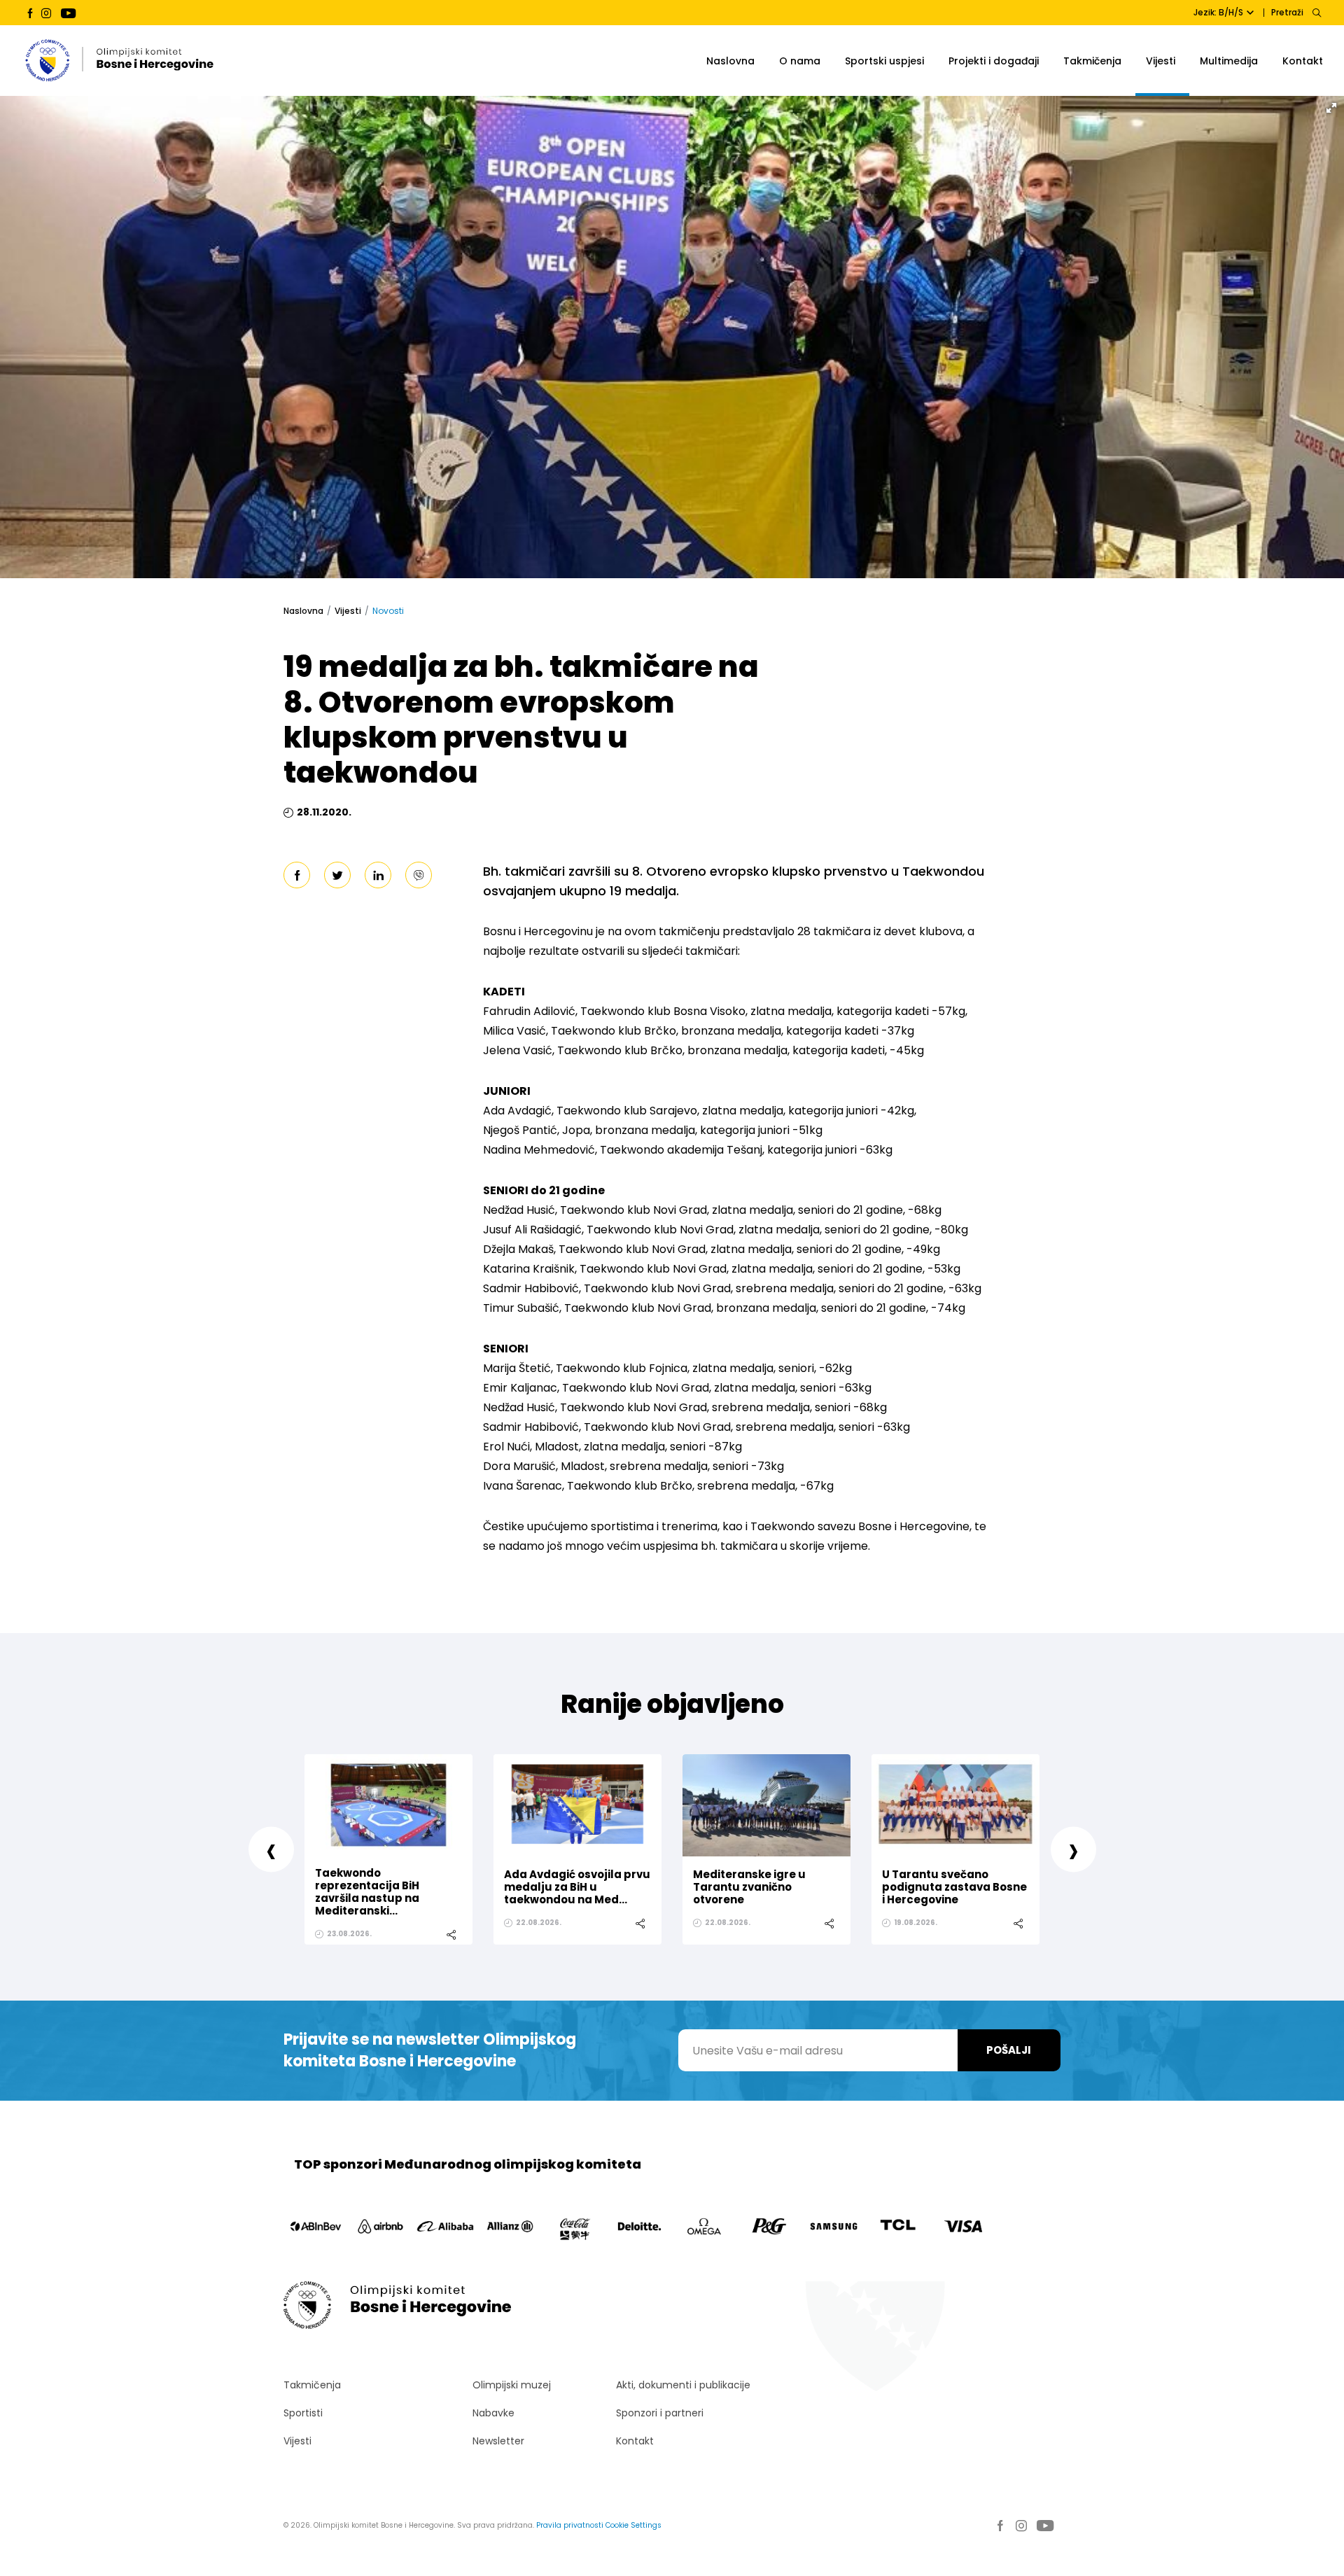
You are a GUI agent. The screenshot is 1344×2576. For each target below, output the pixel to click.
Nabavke (493, 2413)
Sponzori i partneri (660, 2413)
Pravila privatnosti (570, 2525)
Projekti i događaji (994, 61)
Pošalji (1009, 2050)
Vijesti (1161, 61)
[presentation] (271, 1849)
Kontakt (1303, 61)
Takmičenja (1092, 61)
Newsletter (498, 2441)
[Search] (1316, 13)
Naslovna (730, 61)
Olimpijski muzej (512, 2385)
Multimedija (1229, 61)
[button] (1331, 108)
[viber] (419, 875)
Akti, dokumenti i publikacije (683, 2385)
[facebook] (297, 875)
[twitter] (337, 875)
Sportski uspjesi (884, 61)
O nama (800, 61)
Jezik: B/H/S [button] (1218, 12)
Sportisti (303, 2413)
